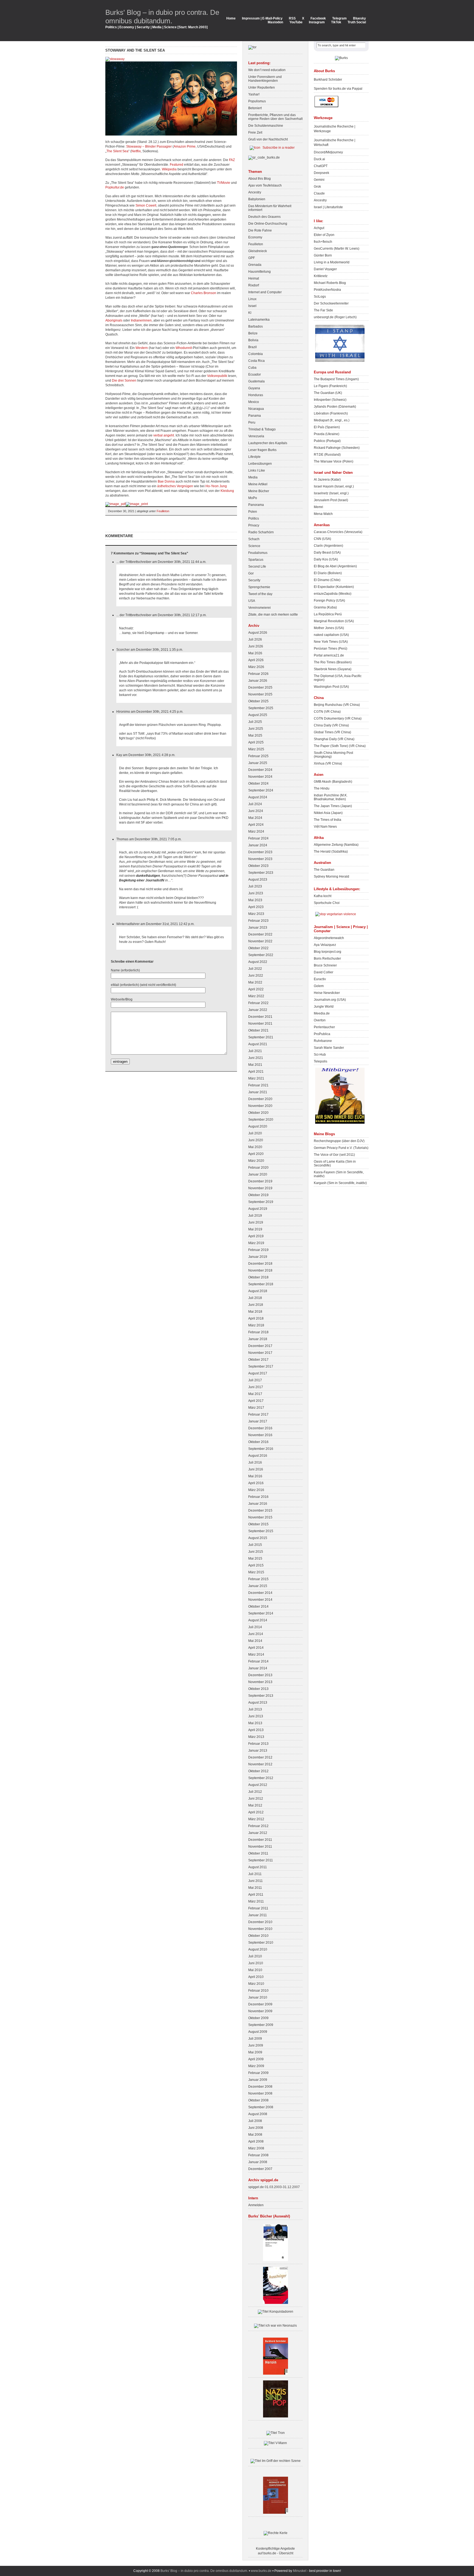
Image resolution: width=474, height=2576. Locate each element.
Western (142, 348)
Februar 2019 (258, 1250)
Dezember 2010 (260, 1922)
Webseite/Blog (122, 999)
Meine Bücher (259, 491)
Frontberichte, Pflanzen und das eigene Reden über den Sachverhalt (275, 117)
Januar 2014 (258, 1668)
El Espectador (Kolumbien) (334, 587)
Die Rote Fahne (260, 230)
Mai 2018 (255, 1312)
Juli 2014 (255, 1627)
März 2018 (256, 1325)
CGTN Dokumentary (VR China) (338, 718)
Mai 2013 (255, 1723)
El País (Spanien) (327, 427)
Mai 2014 (255, 1641)
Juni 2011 (256, 1881)
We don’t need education (267, 70)
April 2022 (256, 989)
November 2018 (260, 1270)
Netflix (136, 151)
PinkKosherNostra (327, 290)
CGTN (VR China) (327, 712)
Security (254, 580)
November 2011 (260, 1847)
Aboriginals (114, 320)
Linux (252, 299)
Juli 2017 (255, 1380)
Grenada (255, 265)
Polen (253, 512)
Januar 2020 (258, 1174)
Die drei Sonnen (124, 381)
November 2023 (260, 859)
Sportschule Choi (327, 903)
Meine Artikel (258, 484)
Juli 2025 (255, 722)
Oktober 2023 (258, 866)
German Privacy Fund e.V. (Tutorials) (341, 1148)
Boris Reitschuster (327, 959)
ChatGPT (321, 166)
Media (253, 477)
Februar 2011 (258, 1908)
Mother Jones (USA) (329, 628)
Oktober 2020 (258, 1113)
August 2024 (258, 797)
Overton (320, 1020)
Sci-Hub (320, 1055)
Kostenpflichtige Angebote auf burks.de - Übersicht (275, 2551)
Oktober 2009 (258, 2018)
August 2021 (258, 1044)
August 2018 (258, 1291)
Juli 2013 (255, 1709)
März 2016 (256, 1490)
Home (231, 18)
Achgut (319, 228)
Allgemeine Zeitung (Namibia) (336, 845)
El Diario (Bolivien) (328, 573)
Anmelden (256, 2205)
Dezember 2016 (260, 1428)
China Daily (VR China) (331, 725)
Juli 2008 (255, 2121)
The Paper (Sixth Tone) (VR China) (340, 746)
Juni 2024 (256, 811)
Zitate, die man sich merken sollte (273, 615)
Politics (254, 518)
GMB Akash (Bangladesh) (333, 782)
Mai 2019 (255, 1229)
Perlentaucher (324, 1027)
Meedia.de (322, 1013)
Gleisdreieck (258, 251)
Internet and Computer (265, 292)
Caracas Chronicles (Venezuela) (338, 532)
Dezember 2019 (260, 1181)
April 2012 (256, 1812)
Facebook (318, 18)
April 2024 (256, 825)
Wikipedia (169, 169)
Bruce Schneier (325, 965)
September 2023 (261, 873)
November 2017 (260, 1353)
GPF (252, 258)
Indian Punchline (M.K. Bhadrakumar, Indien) (331, 797)
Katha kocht (323, 896)
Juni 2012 (256, 1799)
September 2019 (261, 1202)
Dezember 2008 (260, 2087)
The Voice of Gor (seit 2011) (334, 1155)
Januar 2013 (258, 1751)
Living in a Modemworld (332, 262)
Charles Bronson (204, 293)
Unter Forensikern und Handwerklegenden (265, 79)
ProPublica (322, 1034)
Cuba (252, 368)
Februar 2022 (258, 1003)
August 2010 (258, 1949)
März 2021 (256, 1078)
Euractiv (320, 979)
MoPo (253, 498)
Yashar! (254, 94)
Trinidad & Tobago (262, 429)
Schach (254, 539)
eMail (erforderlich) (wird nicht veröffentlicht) (143, 985)
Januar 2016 (258, 1504)
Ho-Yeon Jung (216, 486)
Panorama (256, 505)
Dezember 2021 (260, 1017)
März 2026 (256, 667)
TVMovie (224, 183)
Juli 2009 (255, 2039)
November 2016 (260, 1435)
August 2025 (258, 715)
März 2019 (256, 1243)
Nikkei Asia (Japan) (328, 813)
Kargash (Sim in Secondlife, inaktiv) (340, 1183)
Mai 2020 (255, 1147)
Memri (318, 507)
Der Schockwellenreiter (331, 303)
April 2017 (256, 1401)
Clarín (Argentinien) (328, 546)
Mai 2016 (255, 1476)
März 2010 (256, 1984)
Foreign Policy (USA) (329, 601)
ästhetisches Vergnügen (175, 486)
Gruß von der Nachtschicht (268, 139)
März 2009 (256, 2066)
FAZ (232, 160)
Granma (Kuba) (325, 607)
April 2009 (256, 2059)
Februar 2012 (258, 1826)
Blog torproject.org (328, 952)
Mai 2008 (255, 2135)
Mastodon (275, 22)
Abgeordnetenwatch (329, 938)
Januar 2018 (258, 1339)
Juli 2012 (255, 1792)
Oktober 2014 (258, 1607)
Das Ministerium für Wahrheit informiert (270, 208)
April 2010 (256, 1977)
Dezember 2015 (260, 1510)
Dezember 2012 (260, 1757)
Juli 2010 (255, 1956)
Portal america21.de (329, 655)
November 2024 (260, 777)
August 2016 (258, 1456)
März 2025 (256, 749)
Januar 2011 (258, 1915)
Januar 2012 (258, 1833)
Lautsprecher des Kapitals (268, 443)
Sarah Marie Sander (329, 1048)
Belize (253, 333)
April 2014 (256, 1648)
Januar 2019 (258, 1257)
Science (254, 546)
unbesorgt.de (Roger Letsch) (335, 317)
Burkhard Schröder (328, 80)
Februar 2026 (258, 674)
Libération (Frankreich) (331, 413)
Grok (317, 187)
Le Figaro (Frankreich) (330, 386)
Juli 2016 (255, 1462)
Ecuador (255, 374)
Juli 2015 (255, 1545)
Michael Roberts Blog (330, 283)
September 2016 (261, 1449)
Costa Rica (256, 361)
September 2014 (261, 1613)
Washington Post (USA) (331, 687)
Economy (255, 237)
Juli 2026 (255, 639)
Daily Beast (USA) (327, 553)
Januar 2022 (258, 1010)
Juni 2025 (256, 729)
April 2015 (256, 1565)
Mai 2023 (255, 900)
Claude (319, 193)
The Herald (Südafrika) (331, 852)
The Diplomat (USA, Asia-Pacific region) (338, 678)
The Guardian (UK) (328, 393)
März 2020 (256, 1161)
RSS (292, 18)
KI (250, 313)
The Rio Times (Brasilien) (333, 662)
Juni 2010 (256, 1963)
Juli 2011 (255, 1874)
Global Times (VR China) (332, 732)
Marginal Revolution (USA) (334, 621)
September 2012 (261, 1778)
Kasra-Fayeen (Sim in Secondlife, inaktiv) (339, 1174)
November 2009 (260, 2011)
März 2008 (256, 2148)
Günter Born (323, 255)
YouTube (296, 22)
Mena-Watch (323, 514)
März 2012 (256, 1819)
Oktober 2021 (258, 1030)
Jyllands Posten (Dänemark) (335, 407)
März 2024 (256, 832)
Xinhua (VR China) (328, 763)
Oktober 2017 (258, 1360)
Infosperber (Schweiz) (330, 400)
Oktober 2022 (258, 948)
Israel (252, 306)
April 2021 (256, 1072)
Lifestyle (254, 457)
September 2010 (261, 1943)
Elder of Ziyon (324, 235)
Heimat (254, 278)
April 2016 (256, 1483)
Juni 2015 (256, 1552)
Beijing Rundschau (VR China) (337, 705)
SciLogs (320, 297)
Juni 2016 (256, 1469)
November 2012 (260, 1764)
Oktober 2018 (258, 1277)
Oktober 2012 (258, 1771)
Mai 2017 (255, 1394)
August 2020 (258, 1126)
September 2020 (261, 1120)
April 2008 (256, 2141)
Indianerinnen (141, 320)
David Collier (324, 972)
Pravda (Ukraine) (327, 434)
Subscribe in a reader (278, 148)
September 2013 (261, 1696)
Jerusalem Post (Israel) (331, 500)
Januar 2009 (258, 2080)
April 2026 (256, 660)
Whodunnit (184, 348)
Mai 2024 (255, 818)
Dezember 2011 (260, 1840)
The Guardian (324, 870)
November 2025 (260, 694)
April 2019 (256, 1236)
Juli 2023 (255, 886)
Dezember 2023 (260, 852)
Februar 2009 (258, 2073)
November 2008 (260, 2093)
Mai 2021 (255, 1065)
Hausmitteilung (259, 272)
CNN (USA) (322, 539)
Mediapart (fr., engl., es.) (332, 420)
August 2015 (258, 1538)
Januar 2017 (258, 1421)
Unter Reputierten (262, 88)
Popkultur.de (115, 187)
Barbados (256, 326)
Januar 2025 (258, 763)
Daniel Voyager (325, 269)
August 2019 (258, 1209)
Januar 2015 (258, 1586)
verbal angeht (164, 435)
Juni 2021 (256, 1058)
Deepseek (321, 173)
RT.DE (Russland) (327, 455)
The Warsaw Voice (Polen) (334, 461)
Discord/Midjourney (328, 152)
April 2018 (256, 1318)
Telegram (339, 18)
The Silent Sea (117, 151)
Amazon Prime (185, 146)
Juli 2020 (255, 1133)
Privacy (254, 525)
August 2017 (258, 1373)
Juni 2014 (256, 1634)
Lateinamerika (259, 320)
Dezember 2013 (260, 1675)
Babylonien (257, 199)
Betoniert (255, 108)
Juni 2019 (256, 1222)
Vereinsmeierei (259, 608)
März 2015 (256, 1572)
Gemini (319, 180)
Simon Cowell (146, 205)
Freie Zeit (255, 133)
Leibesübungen (260, 464)
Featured (177, 165)
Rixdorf (254, 285)
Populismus (257, 101)
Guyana (254, 388)
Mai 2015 (255, 1558)
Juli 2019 (255, 1216)
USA (252, 601)
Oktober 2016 (258, 1442)
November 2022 (260, 941)
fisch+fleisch (323, 242)
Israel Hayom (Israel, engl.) (334, 486)
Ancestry (255, 192)
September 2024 (261, 790)
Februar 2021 (258, 1085)
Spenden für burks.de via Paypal (338, 89)
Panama (255, 416)
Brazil (252, 347)
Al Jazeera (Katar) (327, 480)
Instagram (317, 22)
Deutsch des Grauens (264, 217)
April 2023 (256, 907)
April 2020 (256, 1154)
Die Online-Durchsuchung (268, 224)
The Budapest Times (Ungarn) (336, 379)
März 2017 (256, 1408)
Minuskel (300, 2571)
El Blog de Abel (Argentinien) (335, 566)
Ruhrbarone (323, 1041)
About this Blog (259, 179)
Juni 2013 (256, 1716)
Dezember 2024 (260, 770)
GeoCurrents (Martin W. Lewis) (337, 249)
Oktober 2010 (258, 1936)
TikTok (336, 22)
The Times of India (328, 820)
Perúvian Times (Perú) (331, 649)
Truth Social (357, 22)
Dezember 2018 (260, 1264)
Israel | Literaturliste (328, 207)
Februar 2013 (258, 1744)
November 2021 (260, 1024)
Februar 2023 (258, 921)
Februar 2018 (258, 1332)
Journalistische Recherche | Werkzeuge (335, 129)
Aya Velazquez (325, 945)
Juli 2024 (255, 804)
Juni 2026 (256, 646)
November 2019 (260, 1188)
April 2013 (256, 1730)
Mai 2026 (255, 653)
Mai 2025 (255, 735)
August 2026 (258, 633)
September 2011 (261, 1860)
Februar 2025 (258, 756)
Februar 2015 (258, 1579)
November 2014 (260, 1600)
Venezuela (256, 436)
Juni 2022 (256, 976)
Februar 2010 (258, 1991)
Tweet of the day (260, 594)
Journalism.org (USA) (330, 1000)
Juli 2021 (255, 1051)
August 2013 (258, 1703)
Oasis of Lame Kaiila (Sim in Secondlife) (335, 1163)
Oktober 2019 (258, 1195)
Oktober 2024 (258, 783)
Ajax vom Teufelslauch (265, 185)
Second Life (257, 567)
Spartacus (256, 560)
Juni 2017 (256, 1387)
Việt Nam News (325, 827)
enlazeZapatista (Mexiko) (333, 594)
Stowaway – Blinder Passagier (149, 146)
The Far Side (323, 310)
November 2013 (260, 1682)
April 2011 (256, 1895)
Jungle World (324, 1007)
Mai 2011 (255, 1888)
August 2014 (258, 1620)
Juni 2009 (256, 2045)
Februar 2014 (258, 1661)
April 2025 (256, 742)
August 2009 (258, 2032)
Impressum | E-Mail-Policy (262, 18)
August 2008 (258, 2114)
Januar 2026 (258, 681)
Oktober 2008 (258, 2100)
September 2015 (261, 1531)
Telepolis (321, 1061)
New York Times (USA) (331, 642)
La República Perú (328, 614)
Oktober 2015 (258, 1524)
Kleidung (227, 491)
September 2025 (261, 708)
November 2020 (260, 1106)
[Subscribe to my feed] (255, 148)
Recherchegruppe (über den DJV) (339, 1141)
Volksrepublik (217, 376)
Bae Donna (166, 481)
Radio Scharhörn (261, 532)
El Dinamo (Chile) (327, 580)
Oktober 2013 (258, 1689)
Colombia (256, 354)
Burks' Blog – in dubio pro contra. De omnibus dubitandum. (162, 17)
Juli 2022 (255, 969)
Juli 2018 (255, 1298)
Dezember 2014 (260, 1593)
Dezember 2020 (260, 1099)
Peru (252, 422)
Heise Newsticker (327, 993)
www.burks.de (261, 2571)
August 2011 (258, 1867)
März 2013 (256, 1737)
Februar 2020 (258, 1168)
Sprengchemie (259, 587)
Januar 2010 (258, 1997)
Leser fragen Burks (262, 450)
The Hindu (322, 788)
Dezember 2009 (260, 2004)
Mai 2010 (255, 1970)
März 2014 (256, 1655)
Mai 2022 (255, 982)
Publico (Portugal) (327, 441)
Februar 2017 (258, 1414)
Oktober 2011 (258, 1853)
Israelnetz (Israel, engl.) (331, 493)
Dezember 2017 (260, 1346)
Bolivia (253, 340)
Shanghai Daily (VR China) (334, 739)
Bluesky (359, 18)
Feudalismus (258, 553)
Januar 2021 (258, 1092)
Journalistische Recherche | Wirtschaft (335, 143)
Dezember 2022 (260, 934)
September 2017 (261, 1366)
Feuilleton (163, 511)
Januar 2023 (258, 928)
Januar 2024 (258, 845)
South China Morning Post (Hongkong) (333, 755)
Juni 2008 (256, 2128)
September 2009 (261, 2025)
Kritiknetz (321, 276)
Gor (251, 573)
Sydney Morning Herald (331, 876)
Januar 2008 (258, 2162)
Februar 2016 (258, 1497)
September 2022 (261, 955)
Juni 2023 (256, 893)
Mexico (254, 402)
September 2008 (261, 2107)
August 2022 (258, 962)
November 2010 (260, 1929)
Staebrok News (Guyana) (333, 669)
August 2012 (258, 1785)
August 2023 (258, 880)
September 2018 (261, 1284)
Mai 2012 (255, 1805)
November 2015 (260, 1517)
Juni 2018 (256, 1305)
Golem (319, 986)
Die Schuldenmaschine (266, 126)
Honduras (256, 395)
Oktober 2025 (258, 701)
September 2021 (261, 1037)
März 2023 (256, 914)
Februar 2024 (258, 838)
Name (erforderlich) (125, 970)
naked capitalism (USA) (331, 635)
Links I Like (257, 470)
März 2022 (256, 996)
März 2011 (256, 1901)
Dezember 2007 (260, 2169)
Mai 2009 (255, 2052)
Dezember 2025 (260, 687)
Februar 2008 (258, 2155)
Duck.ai (319, 159)
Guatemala (256, 381)
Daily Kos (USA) (326, 559)
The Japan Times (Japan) (333, 806)
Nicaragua (256, 409)
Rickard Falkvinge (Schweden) (337, 448)
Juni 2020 (256, 1140)
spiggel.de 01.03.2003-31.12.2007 (274, 2187)
